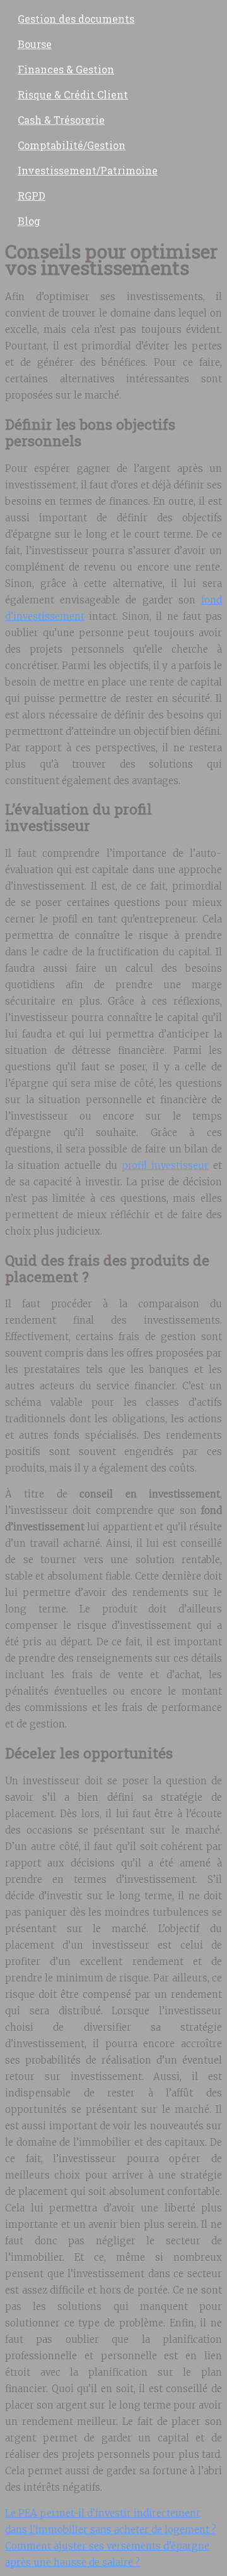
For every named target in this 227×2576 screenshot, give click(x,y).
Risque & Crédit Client (73, 94)
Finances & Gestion (66, 69)
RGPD (32, 196)
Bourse (35, 44)
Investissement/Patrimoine (88, 170)
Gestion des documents (76, 19)
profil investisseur (165, 1165)
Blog (29, 221)
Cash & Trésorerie (61, 120)
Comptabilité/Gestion (72, 145)
